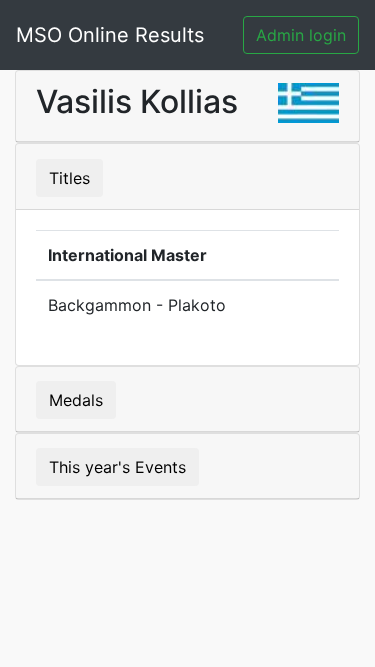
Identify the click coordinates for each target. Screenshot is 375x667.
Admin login (301, 35)
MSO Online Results (110, 35)
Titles (69, 178)
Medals (76, 400)
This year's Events (117, 467)
